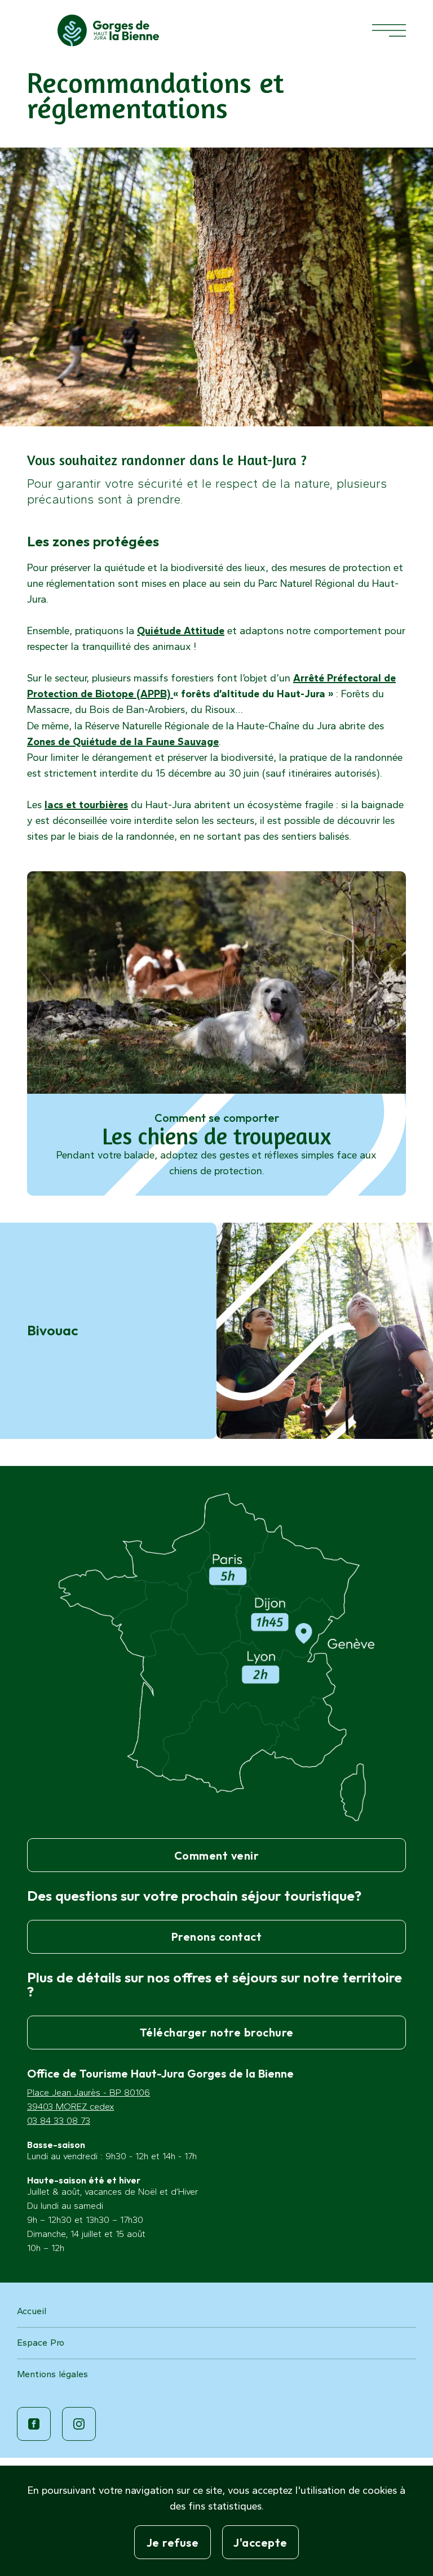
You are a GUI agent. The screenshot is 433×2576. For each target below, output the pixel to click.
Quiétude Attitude (181, 631)
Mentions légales (52, 2374)
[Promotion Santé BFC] (108, 30)
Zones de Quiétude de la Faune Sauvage (123, 742)
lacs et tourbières (86, 805)
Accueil (32, 2311)
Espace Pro (41, 2343)
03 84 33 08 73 (59, 2121)
